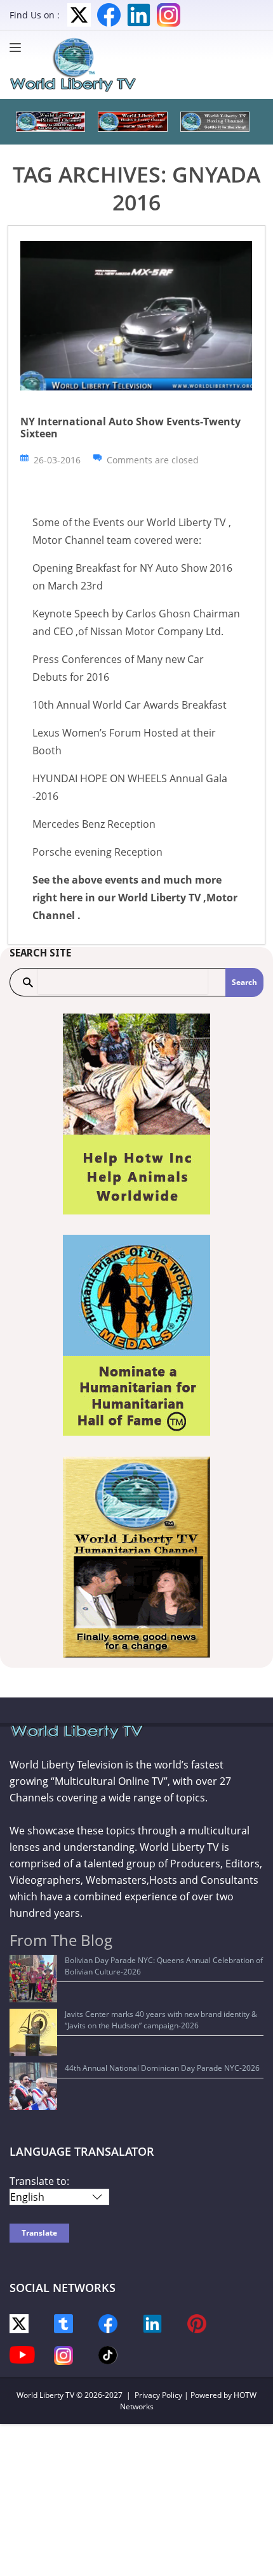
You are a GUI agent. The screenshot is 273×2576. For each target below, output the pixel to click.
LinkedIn (139, 15)
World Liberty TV (45, 2395)
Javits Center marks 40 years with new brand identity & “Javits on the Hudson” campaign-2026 (161, 2020)
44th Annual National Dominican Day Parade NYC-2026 (162, 2068)
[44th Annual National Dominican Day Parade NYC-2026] (33, 2086)
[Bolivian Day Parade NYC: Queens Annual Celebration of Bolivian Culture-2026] (33, 1979)
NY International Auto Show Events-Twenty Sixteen (130, 428)
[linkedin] (152, 2323)
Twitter (79, 15)
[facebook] (108, 2323)
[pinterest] (197, 2323)
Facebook (109, 15)
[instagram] (63, 2354)
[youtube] (22, 2354)
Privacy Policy (158, 2395)
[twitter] (19, 2323)
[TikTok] (108, 2354)
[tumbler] (63, 2323)
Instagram (169, 15)
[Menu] (18, 48)
